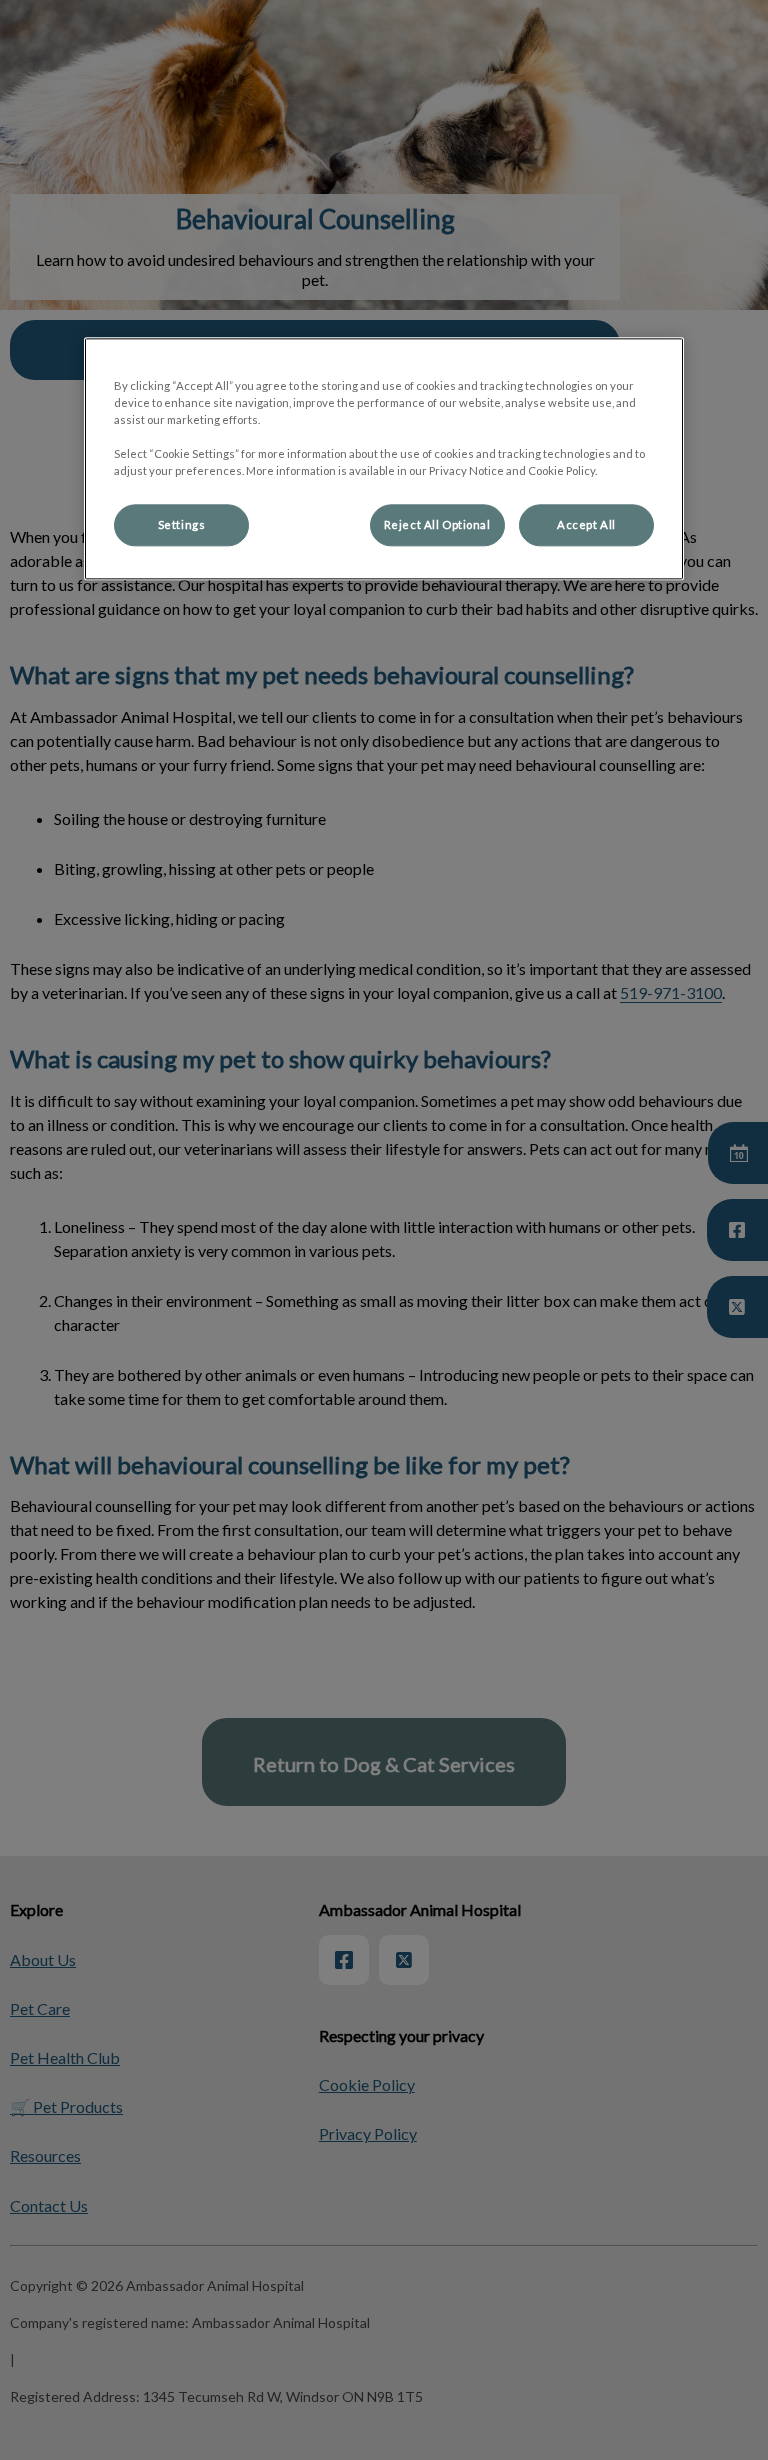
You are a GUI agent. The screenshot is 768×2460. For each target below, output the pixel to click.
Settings (182, 525)
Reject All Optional (437, 525)
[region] (384, 458)
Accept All (586, 525)
